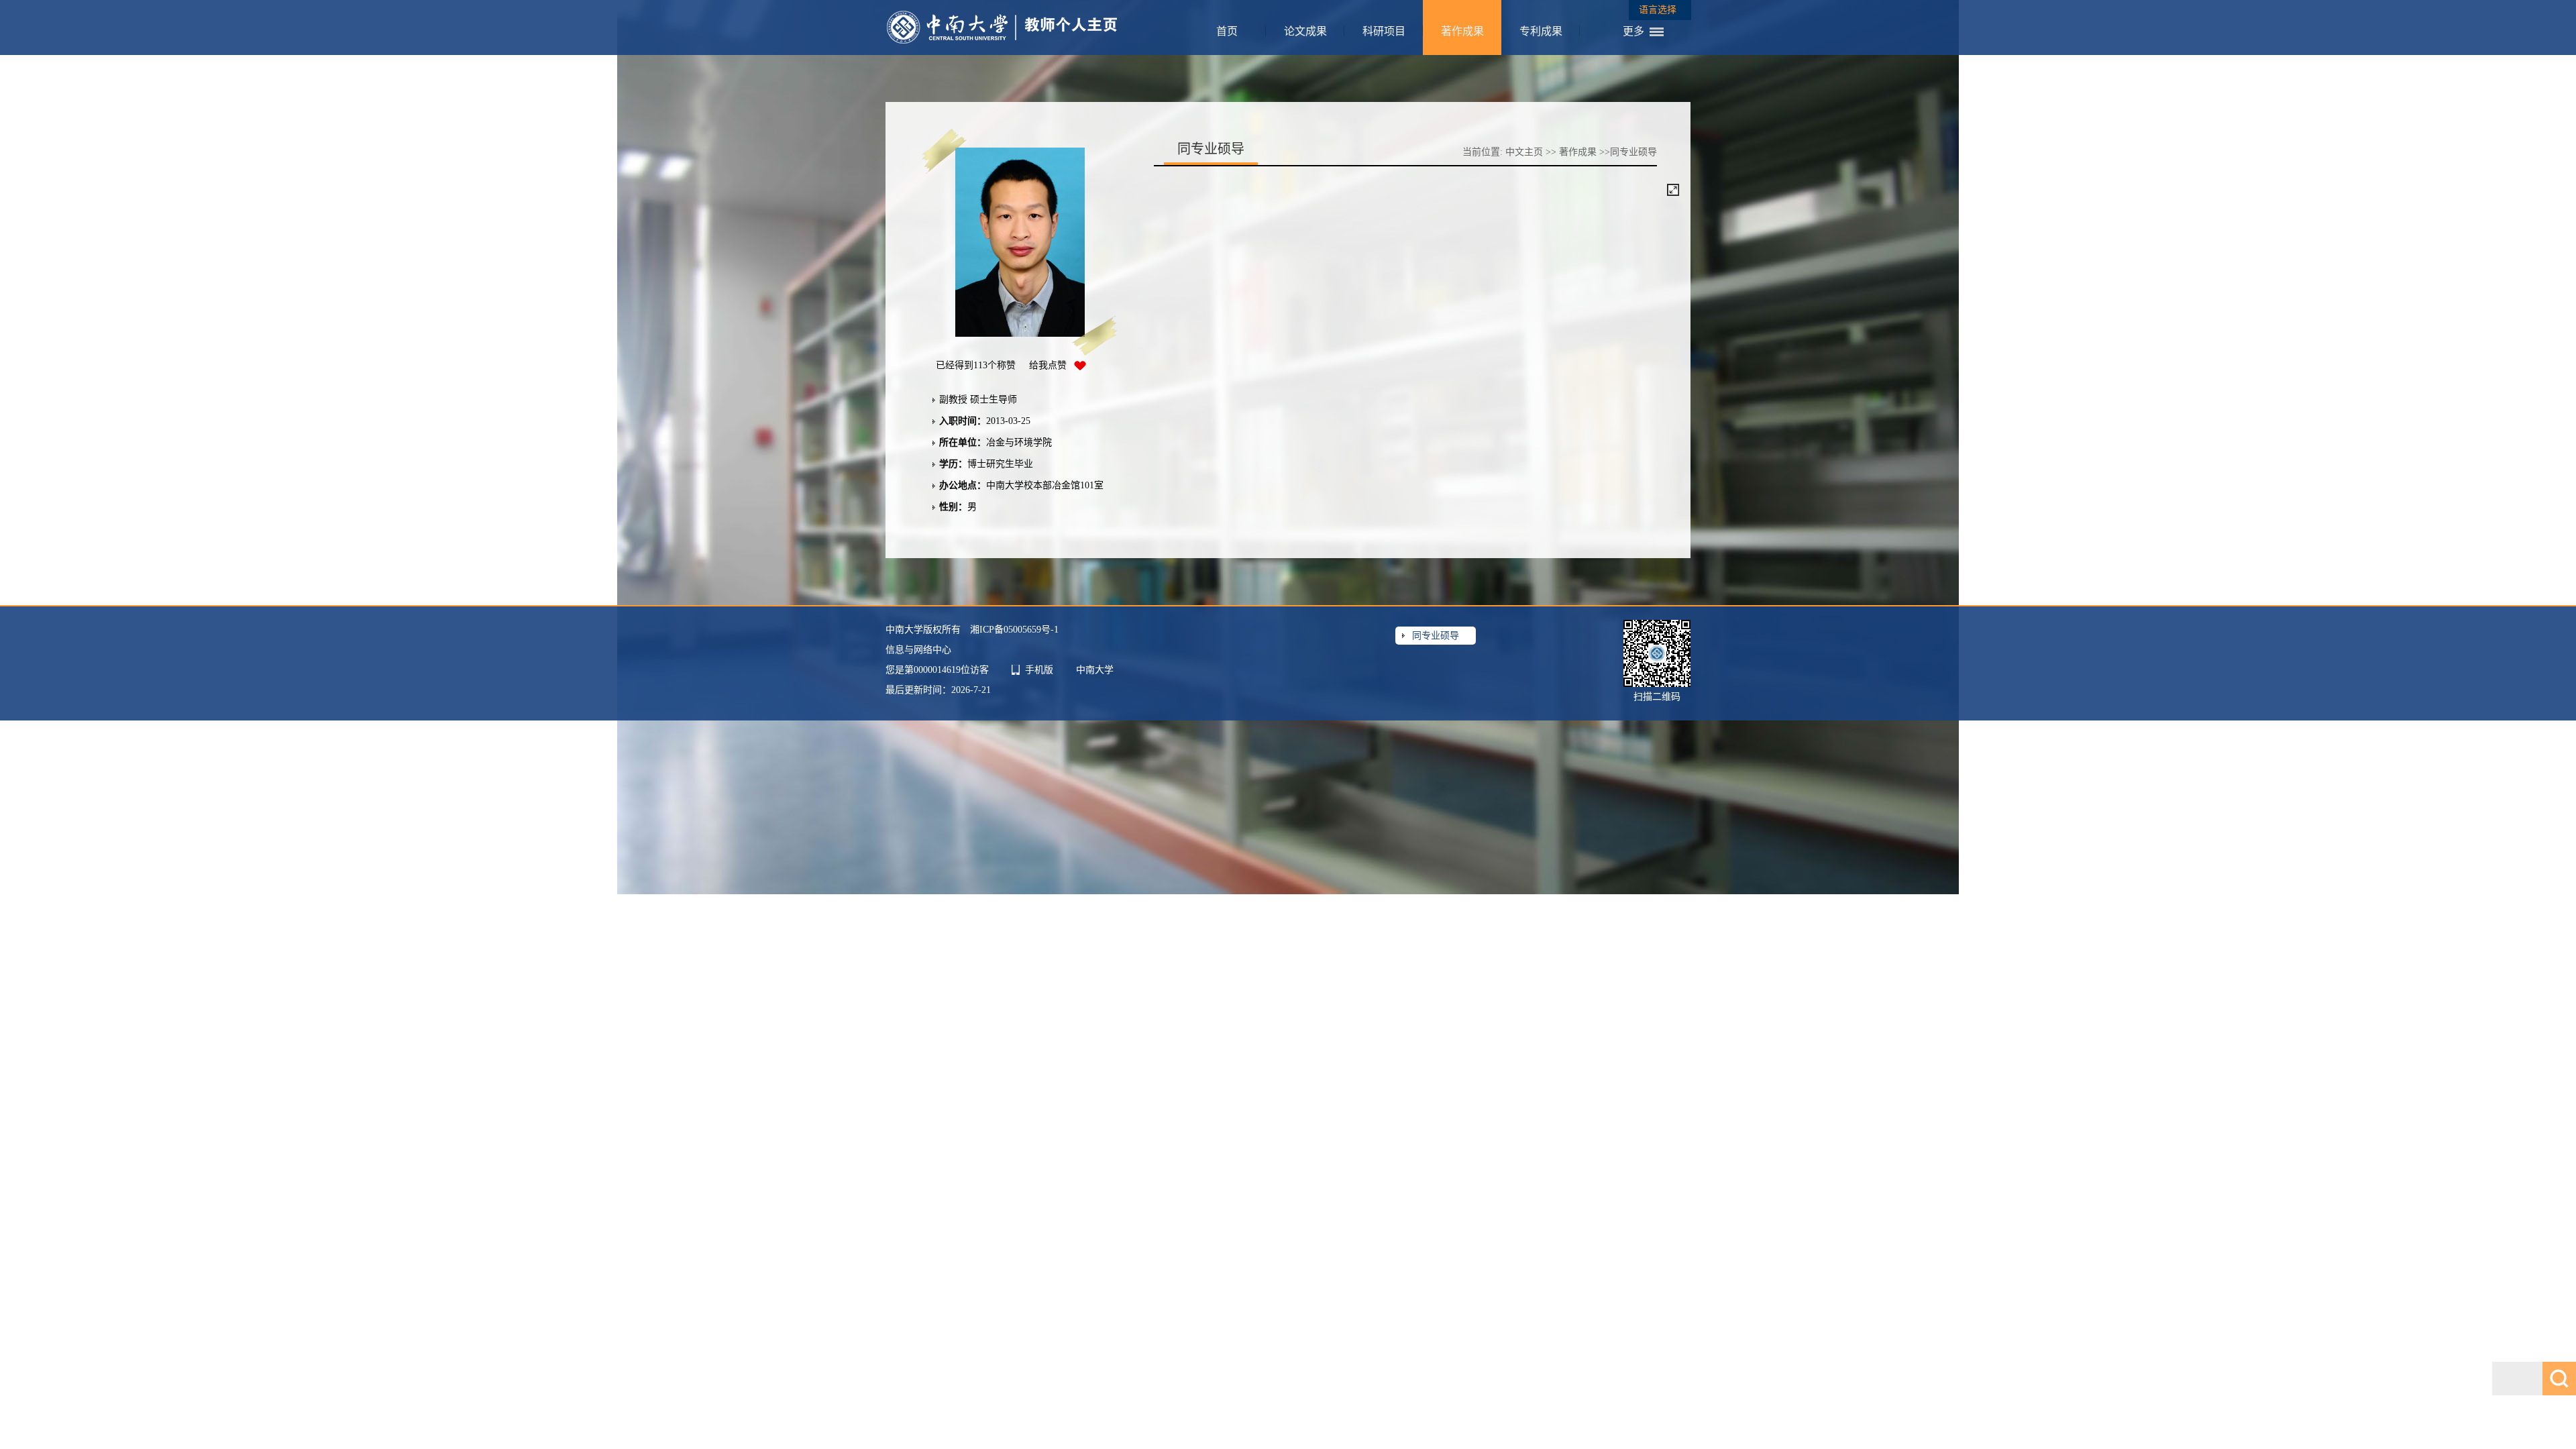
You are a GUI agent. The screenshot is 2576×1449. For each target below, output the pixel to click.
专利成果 (1541, 31)
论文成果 (1305, 31)
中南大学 (1095, 670)
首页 (1227, 31)
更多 (1633, 31)
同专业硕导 (1436, 636)
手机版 (1039, 670)
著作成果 (1462, 31)
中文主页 (1524, 152)
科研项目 (1384, 31)
